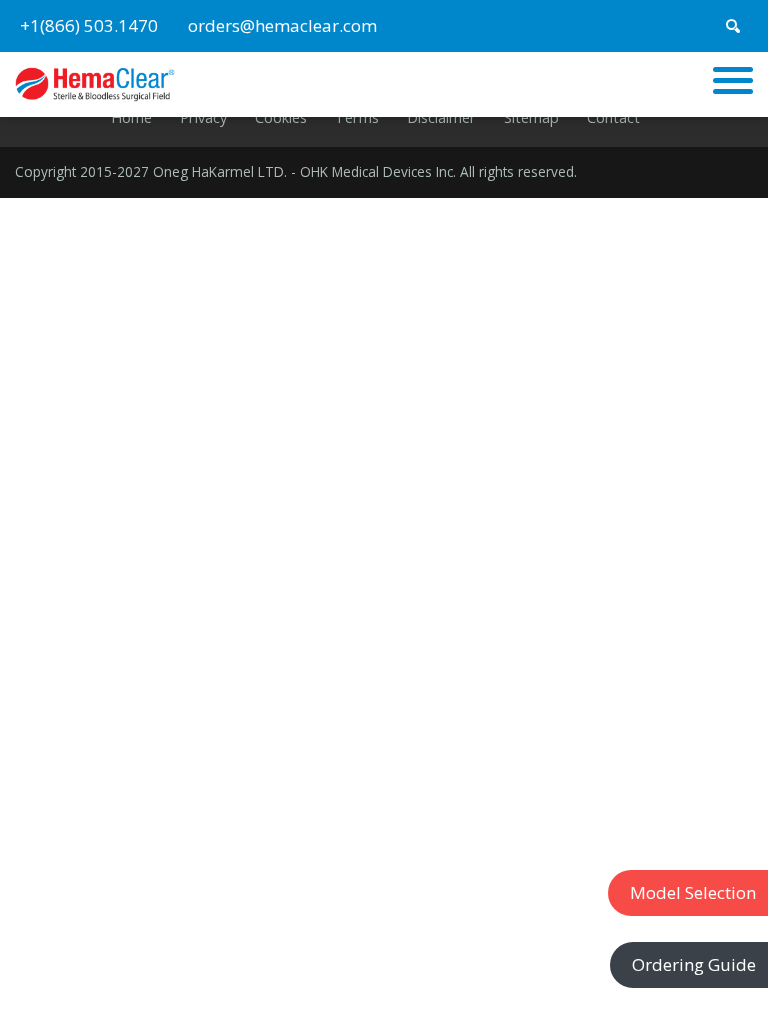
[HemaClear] (95, 82)
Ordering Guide (694, 964)
